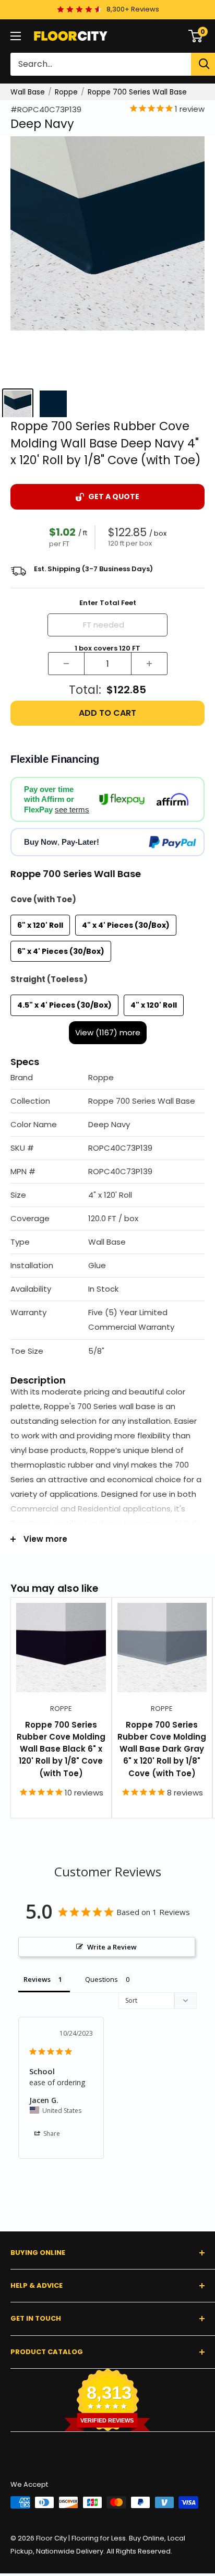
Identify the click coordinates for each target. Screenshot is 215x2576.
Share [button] (51, 2134)
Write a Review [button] (112, 1947)
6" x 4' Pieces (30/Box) (61, 951)
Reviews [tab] (37, 1979)
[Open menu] (16, 36)
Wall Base (28, 92)
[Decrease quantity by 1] (66, 664)
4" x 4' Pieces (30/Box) (126, 925)
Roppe (66, 92)
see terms (72, 810)
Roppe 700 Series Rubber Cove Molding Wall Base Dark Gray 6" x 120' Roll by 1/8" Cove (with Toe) (162, 1749)
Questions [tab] (101, 1979)
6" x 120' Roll (40, 925)
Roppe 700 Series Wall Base (137, 92)
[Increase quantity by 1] (149, 664)
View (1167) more (108, 1032)
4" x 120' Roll (154, 1005)
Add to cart (107, 713)
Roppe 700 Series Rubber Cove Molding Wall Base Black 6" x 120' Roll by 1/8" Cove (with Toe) (61, 1749)
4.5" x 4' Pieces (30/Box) (64, 1005)
